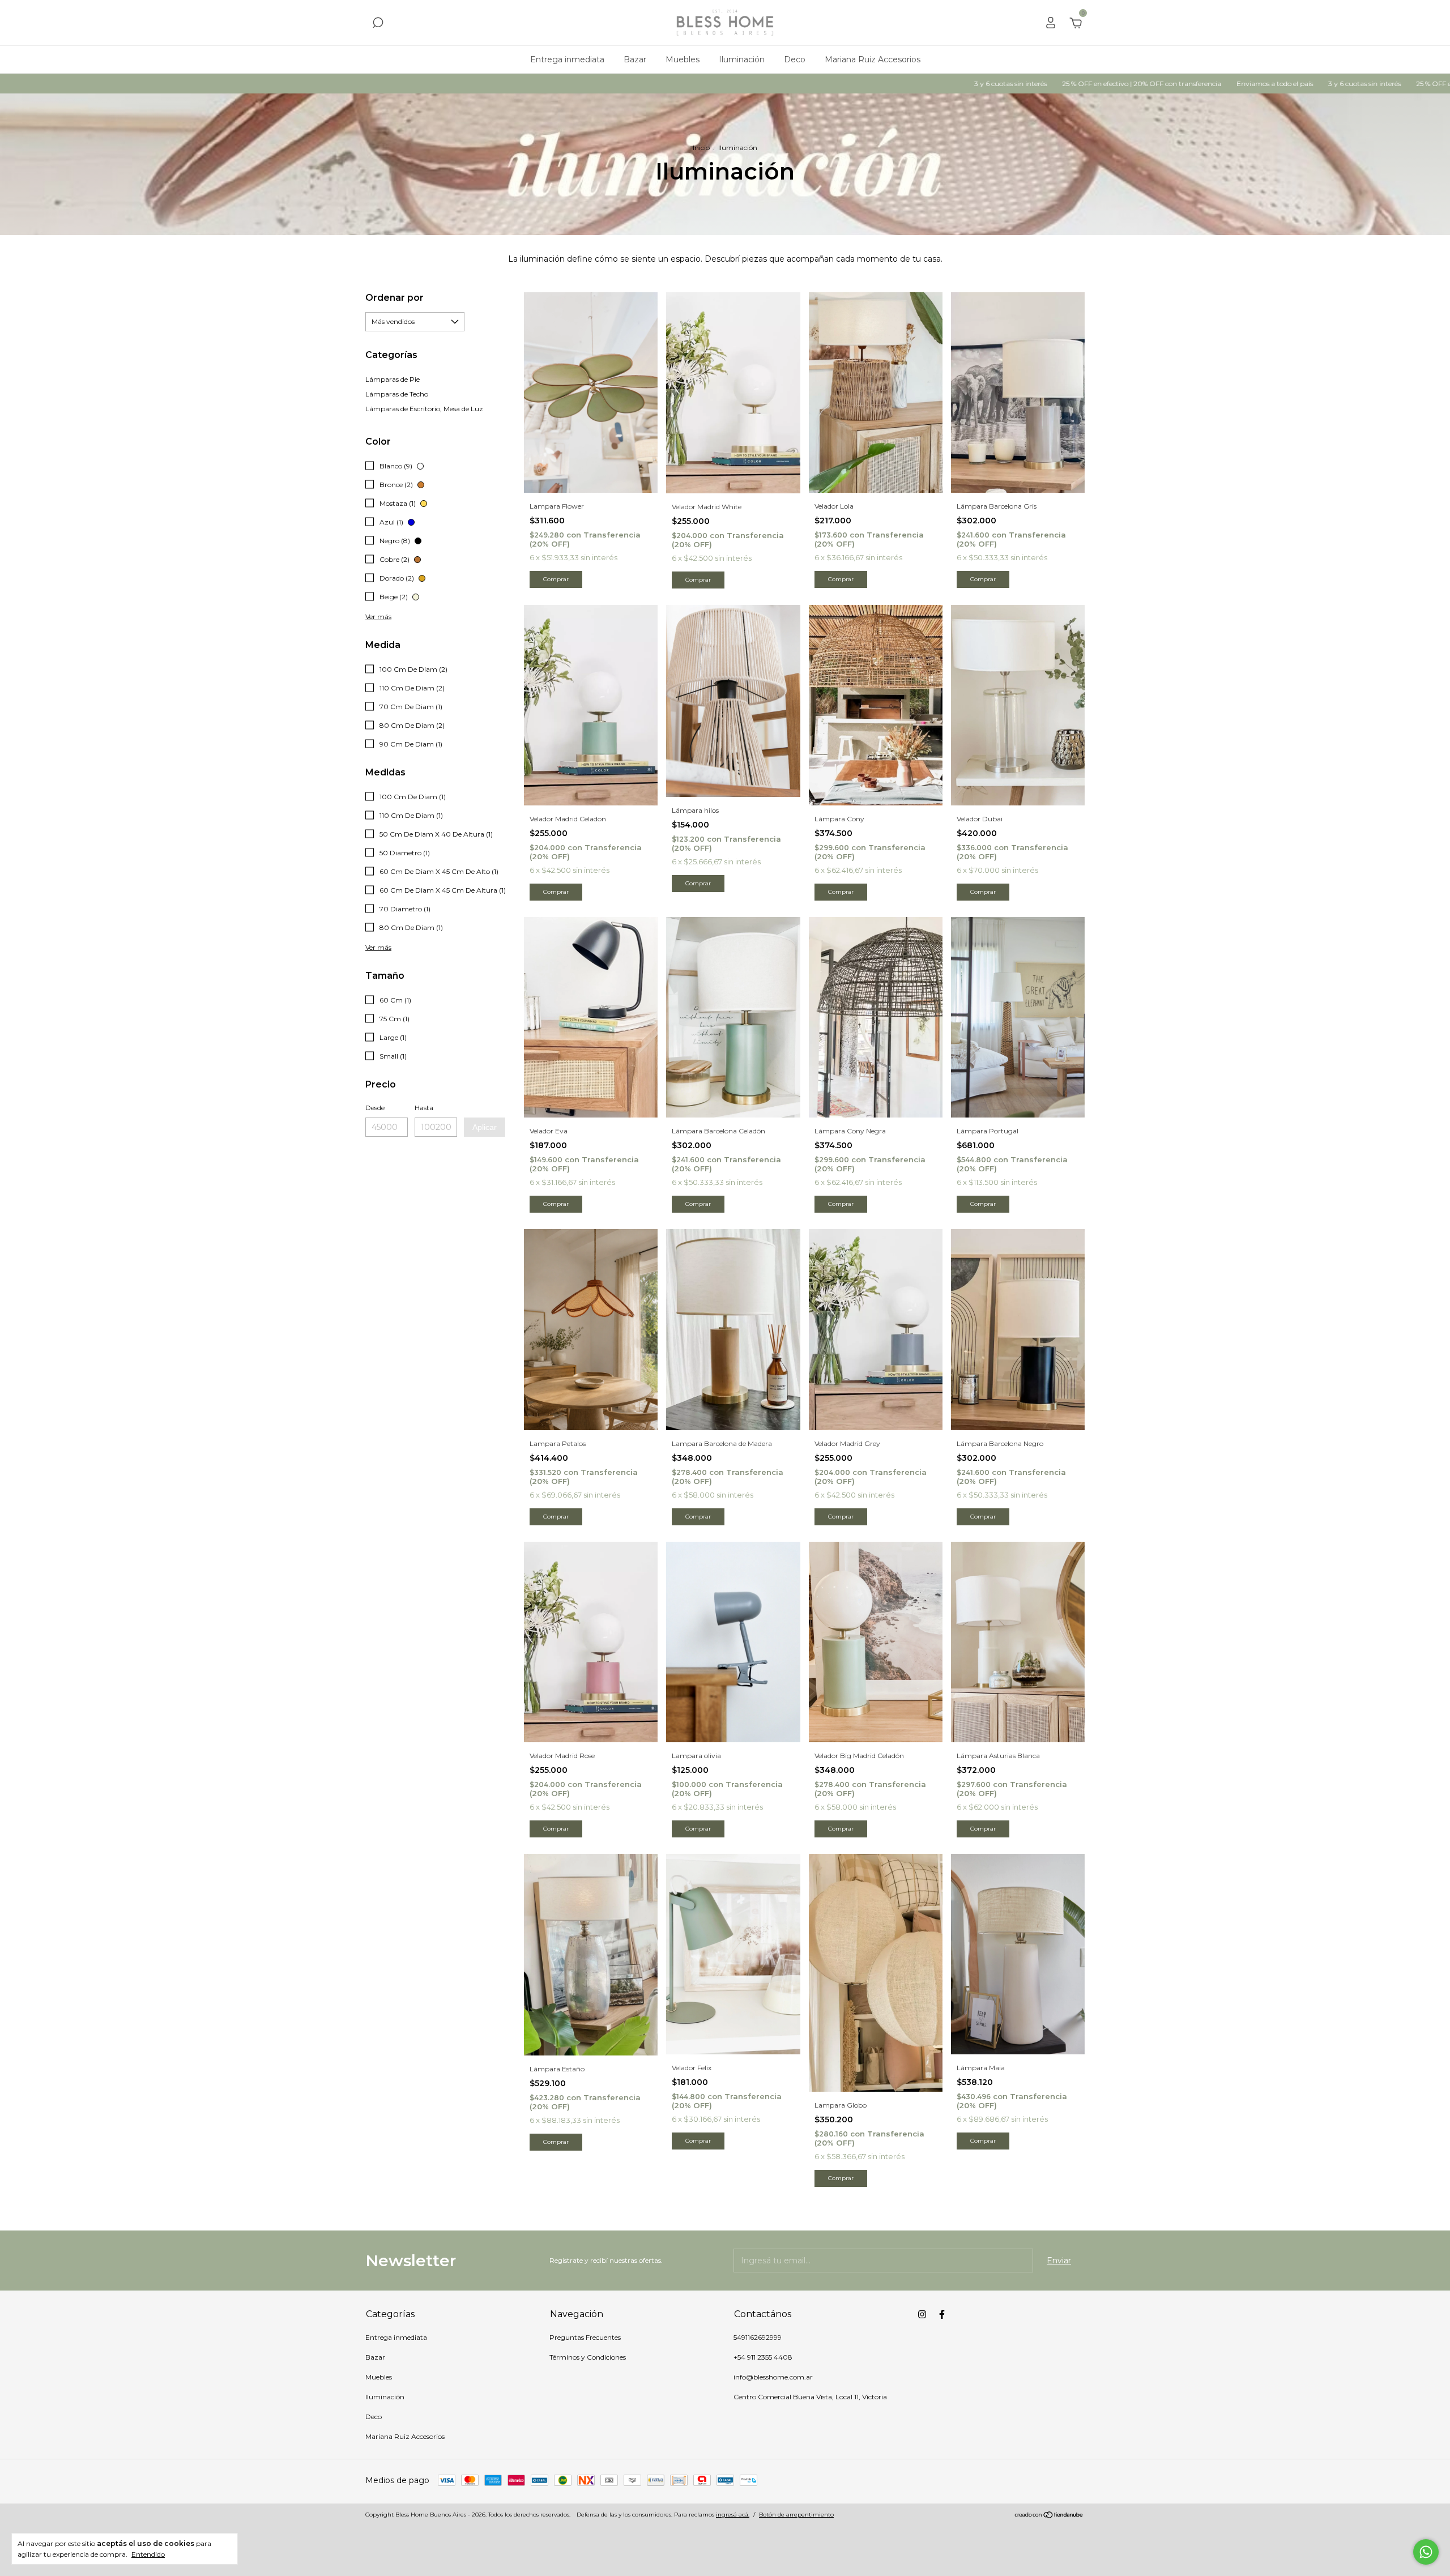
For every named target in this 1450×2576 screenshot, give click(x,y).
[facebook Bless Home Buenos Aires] (942, 2314)
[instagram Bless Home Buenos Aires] (922, 2314)
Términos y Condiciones (588, 2357)
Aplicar (485, 1127)
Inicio (701, 148)
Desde (375, 1108)
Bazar (635, 59)
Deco (795, 59)
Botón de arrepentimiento (796, 2515)
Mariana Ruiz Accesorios (873, 59)
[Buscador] (378, 24)
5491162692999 (758, 2337)
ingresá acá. (733, 2515)
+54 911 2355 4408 (763, 2357)
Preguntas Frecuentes (585, 2337)
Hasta (424, 1108)
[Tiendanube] (1049, 2516)
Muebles (683, 59)
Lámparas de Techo (397, 394)
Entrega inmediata (567, 59)
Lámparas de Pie (393, 379)
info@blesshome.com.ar (773, 2377)
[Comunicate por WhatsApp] (1426, 2552)
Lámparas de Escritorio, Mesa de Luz (424, 409)
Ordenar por (395, 298)
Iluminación (742, 59)
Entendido (148, 2554)
